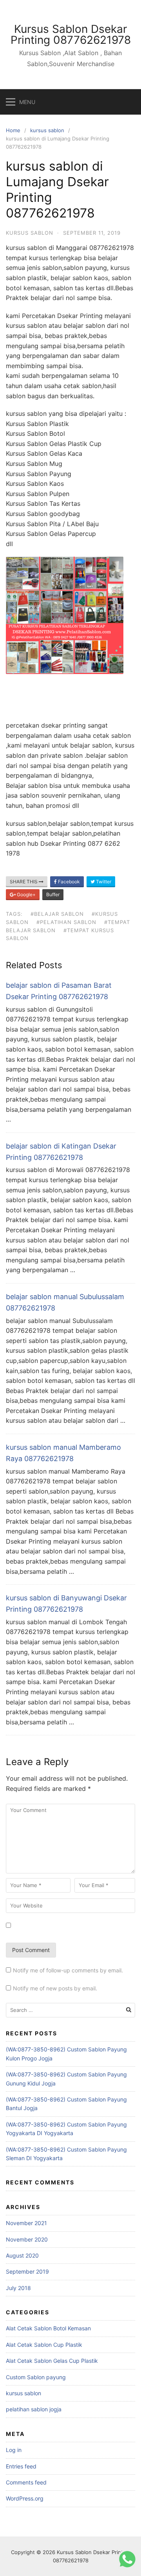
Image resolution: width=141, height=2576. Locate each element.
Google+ (26, 894)
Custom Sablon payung (36, 2377)
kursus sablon (47, 130)
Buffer (53, 894)
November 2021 (26, 2223)
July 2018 (18, 2288)
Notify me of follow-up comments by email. (68, 1970)
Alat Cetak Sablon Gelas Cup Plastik (52, 2361)
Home (13, 130)
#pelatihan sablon (66, 922)
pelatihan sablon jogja (34, 2409)
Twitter (103, 882)
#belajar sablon (57, 914)
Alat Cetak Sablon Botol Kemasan (48, 2328)
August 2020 (22, 2255)
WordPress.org (25, 2498)
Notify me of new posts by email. (55, 1988)
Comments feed (26, 2482)
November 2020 (27, 2239)
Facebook (68, 882)
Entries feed (21, 2466)
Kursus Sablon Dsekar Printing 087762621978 (71, 34)
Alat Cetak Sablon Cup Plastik (44, 2345)
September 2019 (27, 2271)
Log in (14, 2450)
